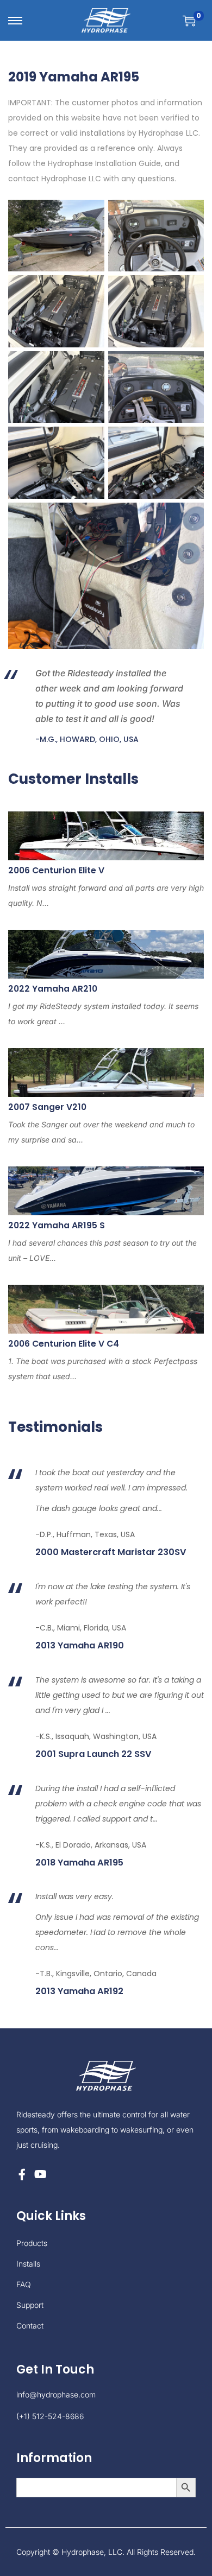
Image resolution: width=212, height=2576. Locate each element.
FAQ (24, 2284)
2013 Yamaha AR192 (79, 1991)
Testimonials (55, 1427)
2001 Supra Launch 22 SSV (93, 1754)
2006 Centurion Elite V (56, 870)
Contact (30, 2326)
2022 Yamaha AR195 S (57, 1225)
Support (30, 2305)
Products (32, 2243)
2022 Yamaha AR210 (53, 989)
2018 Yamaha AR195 (79, 1863)
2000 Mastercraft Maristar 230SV (111, 1552)
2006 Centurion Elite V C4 (64, 1344)
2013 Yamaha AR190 (80, 1646)
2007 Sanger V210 (47, 1107)
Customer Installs (73, 779)
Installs (28, 2264)
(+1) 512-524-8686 (50, 2416)
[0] (189, 21)
